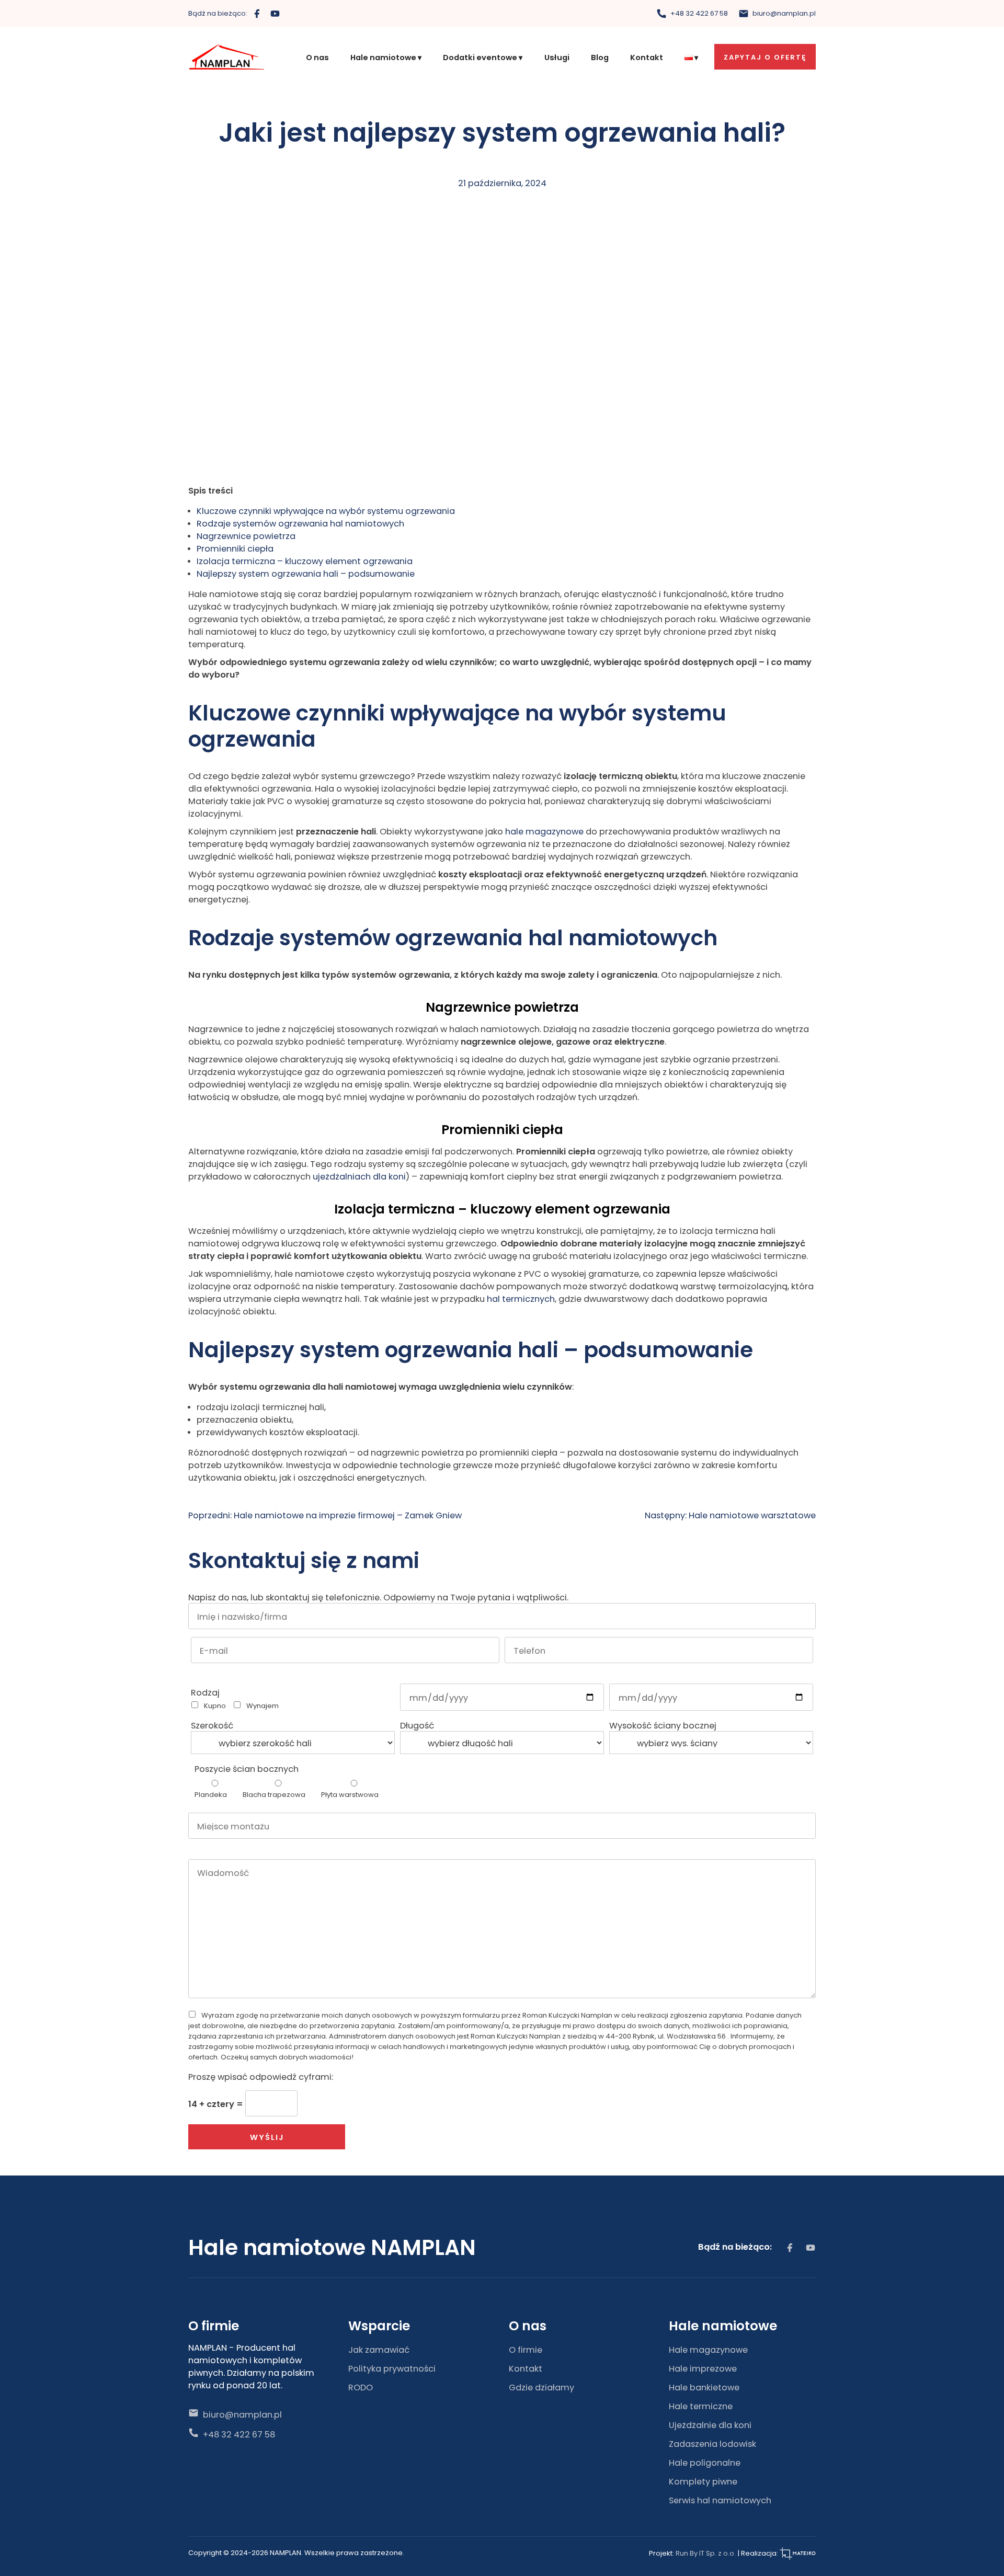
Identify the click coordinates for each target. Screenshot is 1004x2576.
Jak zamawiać (379, 2349)
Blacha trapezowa (274, 1794)
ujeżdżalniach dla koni (359, 1176)
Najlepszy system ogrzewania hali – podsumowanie (306, 573)
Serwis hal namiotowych (720, 2500)
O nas (317, 57)
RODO (361, 2387)
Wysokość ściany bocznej (663, 1725)
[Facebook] (257, 13)
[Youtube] (275, 13)
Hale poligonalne (705, 2462)
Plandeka (211, 1794)
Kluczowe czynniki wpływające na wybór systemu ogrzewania (326, 510)
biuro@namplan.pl (783, 13)
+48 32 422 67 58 (698, 13)
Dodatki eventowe (480, 57)
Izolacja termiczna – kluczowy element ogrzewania (305, 560)
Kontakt (647, 57)
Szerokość (212, 1725)
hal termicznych (521, 1298)
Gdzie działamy (541, 2387)
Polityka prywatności (392, 2368)
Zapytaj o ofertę (765, 57)
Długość (417, 1725)
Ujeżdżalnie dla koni (710, 2424)
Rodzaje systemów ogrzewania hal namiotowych (300, 523)
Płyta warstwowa (350, 1794)
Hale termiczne (701, 2406)
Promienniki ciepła (235, 548)
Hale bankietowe (704, 2387)
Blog (600, 57)
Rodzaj (205, 1692)
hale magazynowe (544, 831)
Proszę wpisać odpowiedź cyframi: (261, 2076)
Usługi (557, 57)
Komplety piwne (703, 2481)
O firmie (526, 2349)
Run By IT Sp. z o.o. (706, 2553)
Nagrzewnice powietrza (246, 535)
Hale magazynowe (708, 2349)
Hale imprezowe (703, 2368)
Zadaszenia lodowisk (712, 2443)
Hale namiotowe (383, 57)
